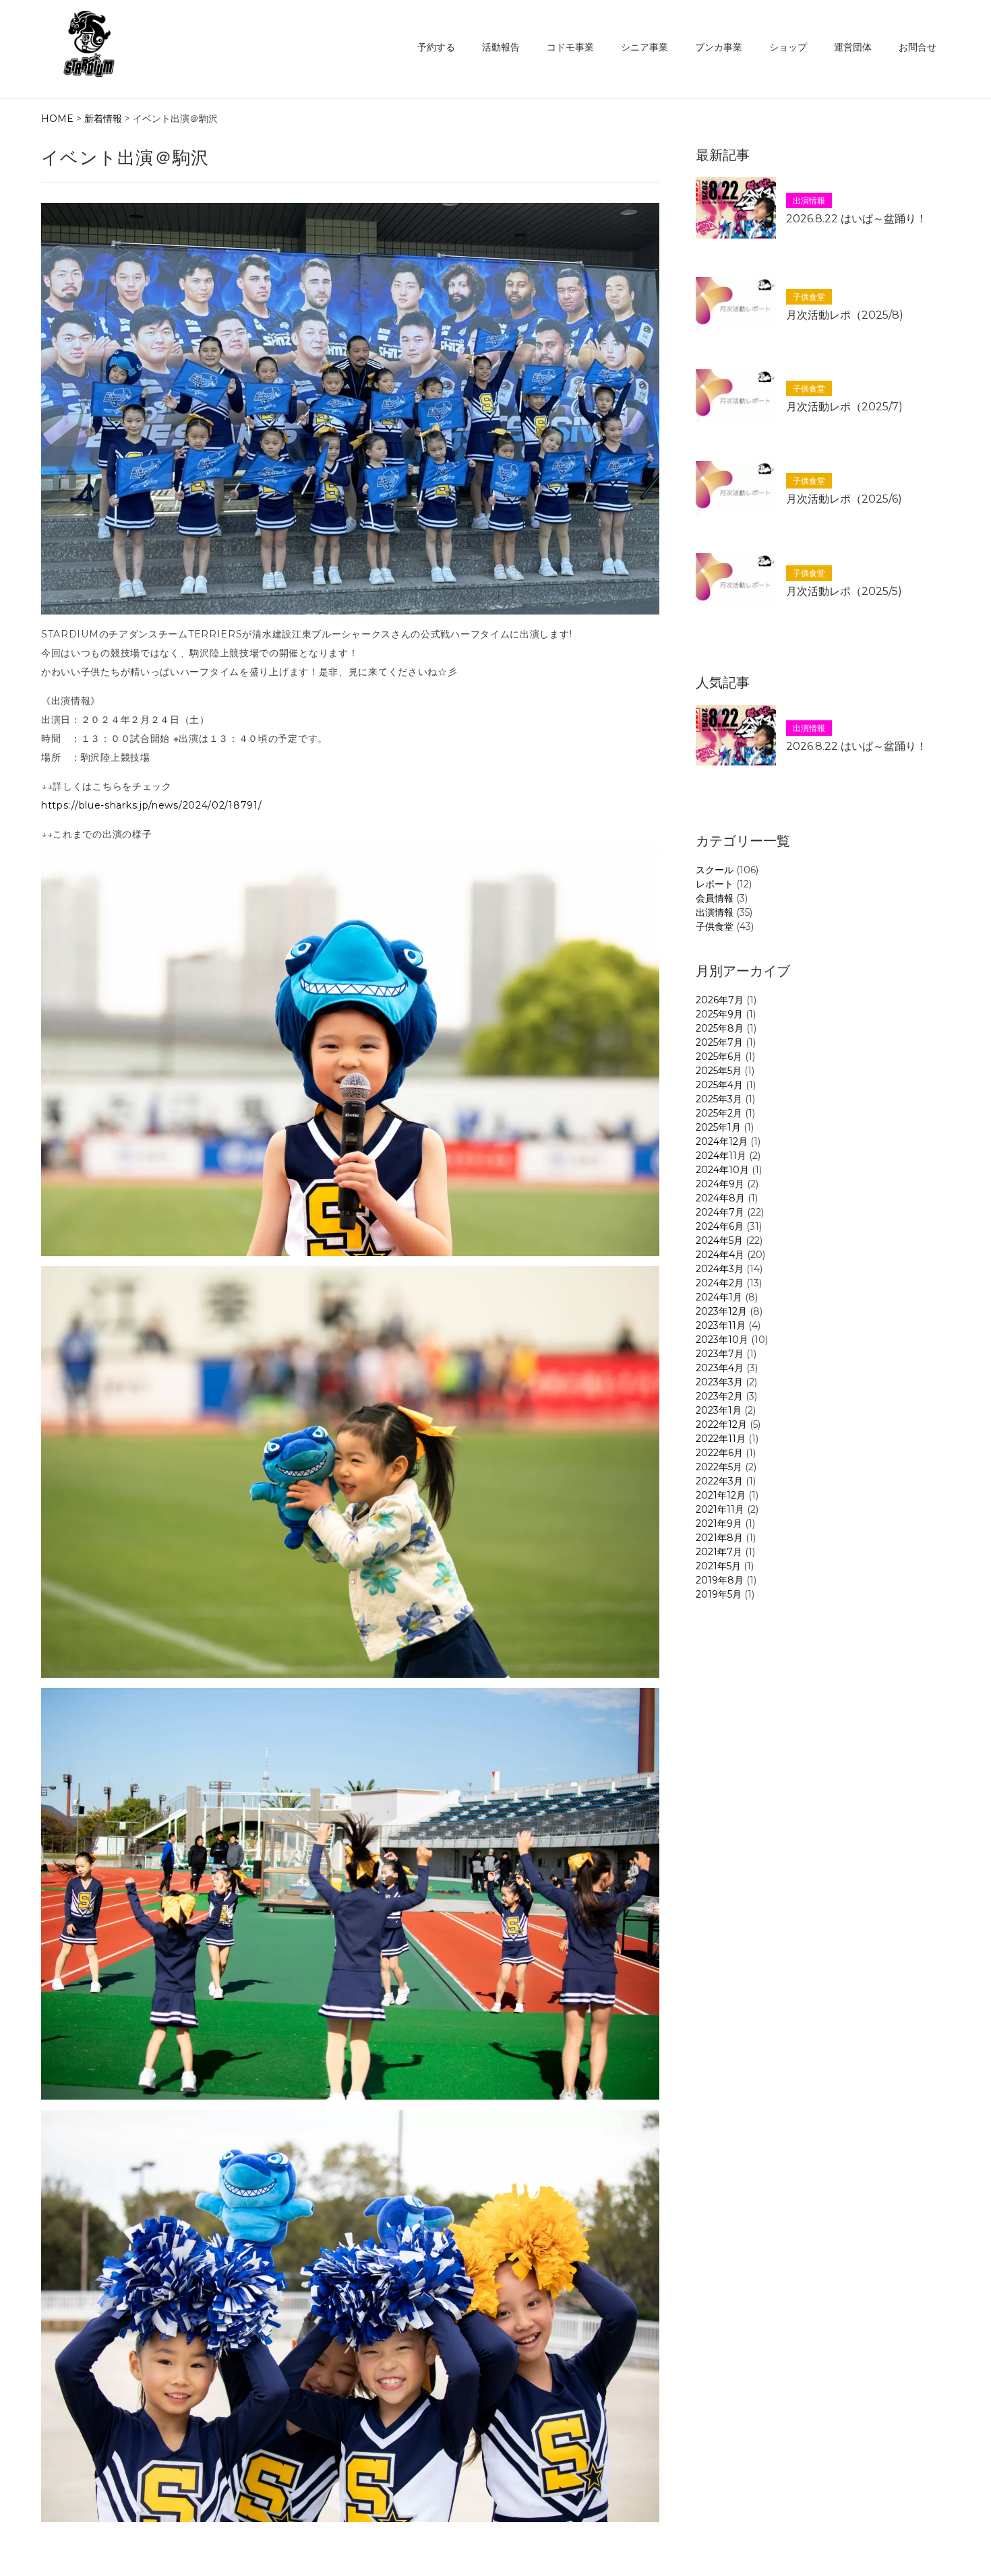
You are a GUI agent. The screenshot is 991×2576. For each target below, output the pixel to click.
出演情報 (715, 912)
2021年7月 (719, 1552)
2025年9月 (719, 1014)
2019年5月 (719, 1594)
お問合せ (918, 47)
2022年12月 (721, 1424)
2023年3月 (719, 1382)
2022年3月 (719, 1481)
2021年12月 (721, 1495)
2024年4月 (720, 1255)
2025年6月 (719, 1057)
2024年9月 (720, 1184)
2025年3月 (719, 1099)
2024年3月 (720, 1269)
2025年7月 (719, 1042)
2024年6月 (720, 1226)
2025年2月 (719, 1113)
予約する (436, 47)
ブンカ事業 (719, 47)
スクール (715, 870)
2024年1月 (719, 1297)
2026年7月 (720, 1000)
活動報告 (501, 47)
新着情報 (103, 119)
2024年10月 (722, 1170)
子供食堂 (715, 926)
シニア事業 (644, 47)
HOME (57, 119)
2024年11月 (721, 1156)
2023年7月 (720, 1354)
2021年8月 (719, 1538)
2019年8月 (720, 1580)
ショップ (788, 47)
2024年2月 (720, 1283)
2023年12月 (721, 1311)
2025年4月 (719, 1085)
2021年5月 (718, 1566)
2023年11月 (721, 1325)
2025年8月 (720, 1028)
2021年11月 (720, 1509)
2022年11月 (721, 1439)
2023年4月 (720, 1368)
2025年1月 (718, 1127)
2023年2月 (719, 1396)
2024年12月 (722, 1141)
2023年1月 (719, 1410)
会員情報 (715, 898)
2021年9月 (719, 1523)
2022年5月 (719, 1467)
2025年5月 (719, 1071)
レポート (715, 884)
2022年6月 (719, 1453)
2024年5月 (719, 1240)
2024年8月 (720, 1198)
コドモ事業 (570, 47)
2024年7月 (720, 1212)
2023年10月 (722, 1340)
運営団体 (853, 47)
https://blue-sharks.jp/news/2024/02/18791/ (151, 805)
